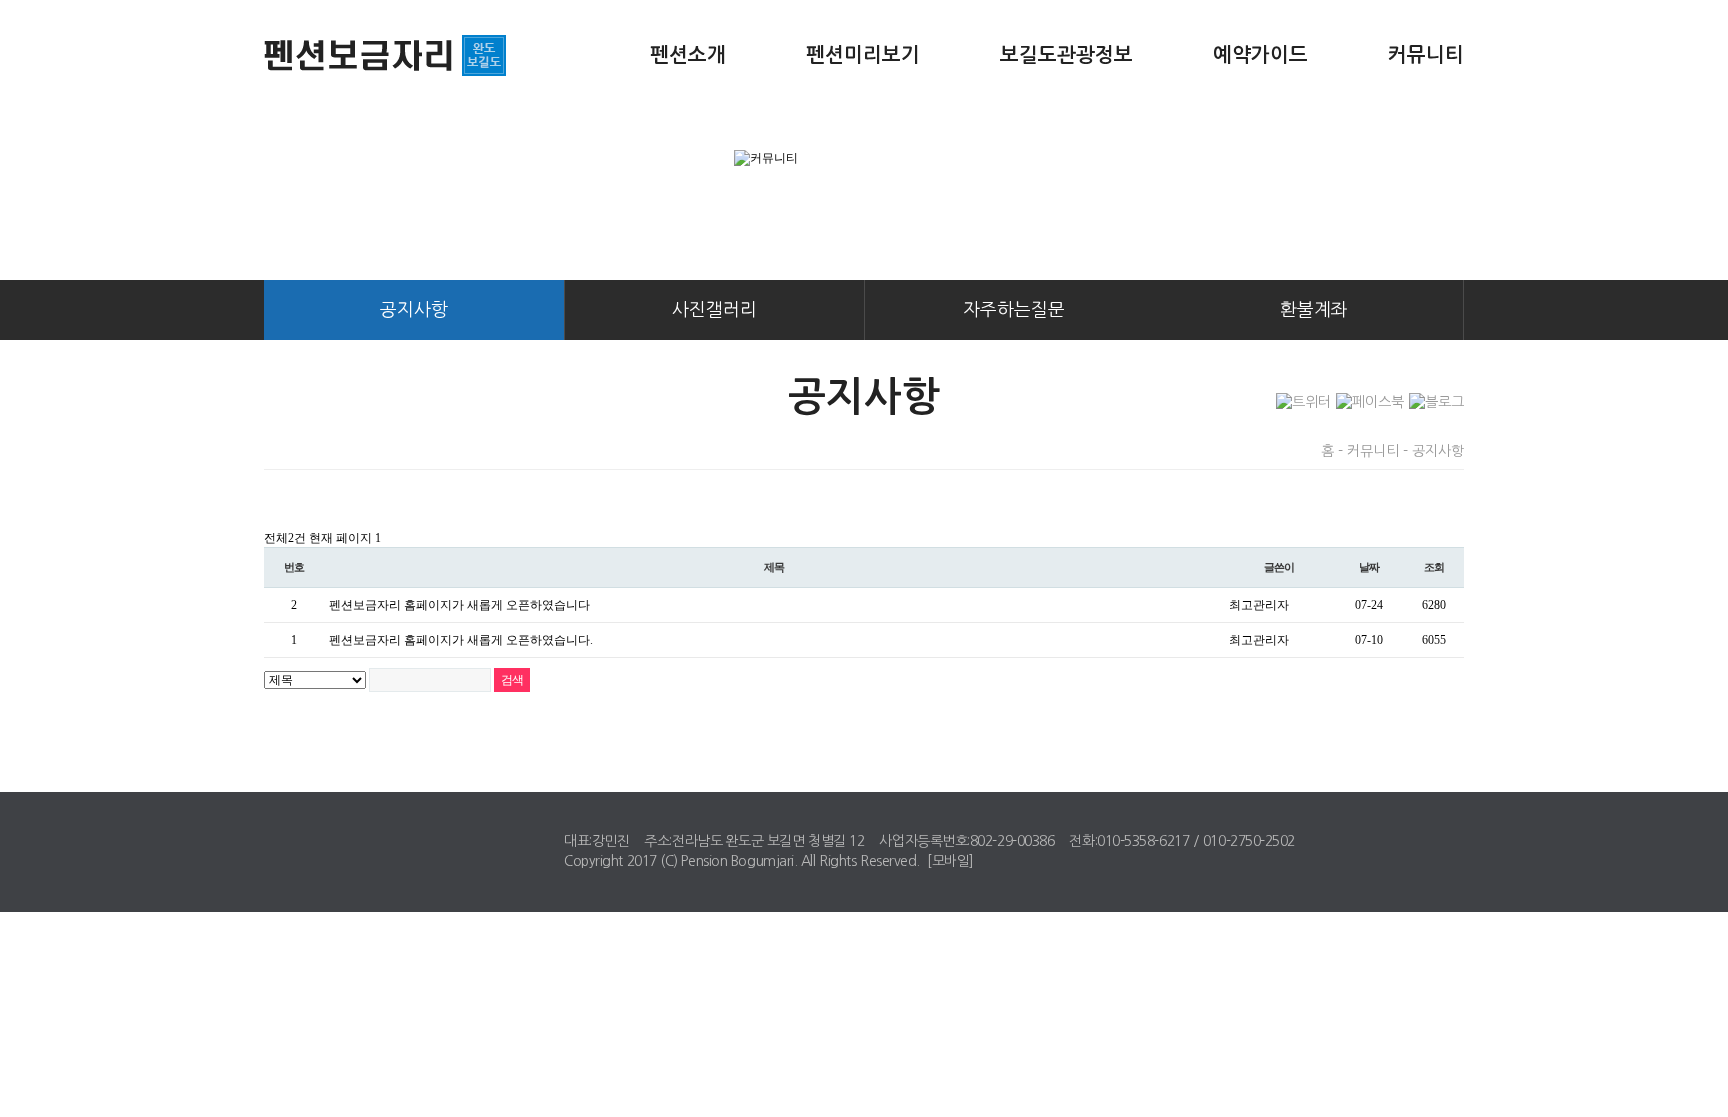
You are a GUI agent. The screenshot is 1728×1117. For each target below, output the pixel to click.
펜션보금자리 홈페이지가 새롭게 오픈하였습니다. (461, 640)
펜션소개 (688, 55)
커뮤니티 (1426, 55)
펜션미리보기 (863, 55)
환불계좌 (1314, 310)
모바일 (951, 861)
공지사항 (414, 310)
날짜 (1369, 567)
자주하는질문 (1014, 310)
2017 (642, 861)
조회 (1434, 567)
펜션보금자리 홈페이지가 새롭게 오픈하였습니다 (459, 605)
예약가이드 (1260, 55)
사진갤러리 (714, 310)
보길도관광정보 (1066, 55)
